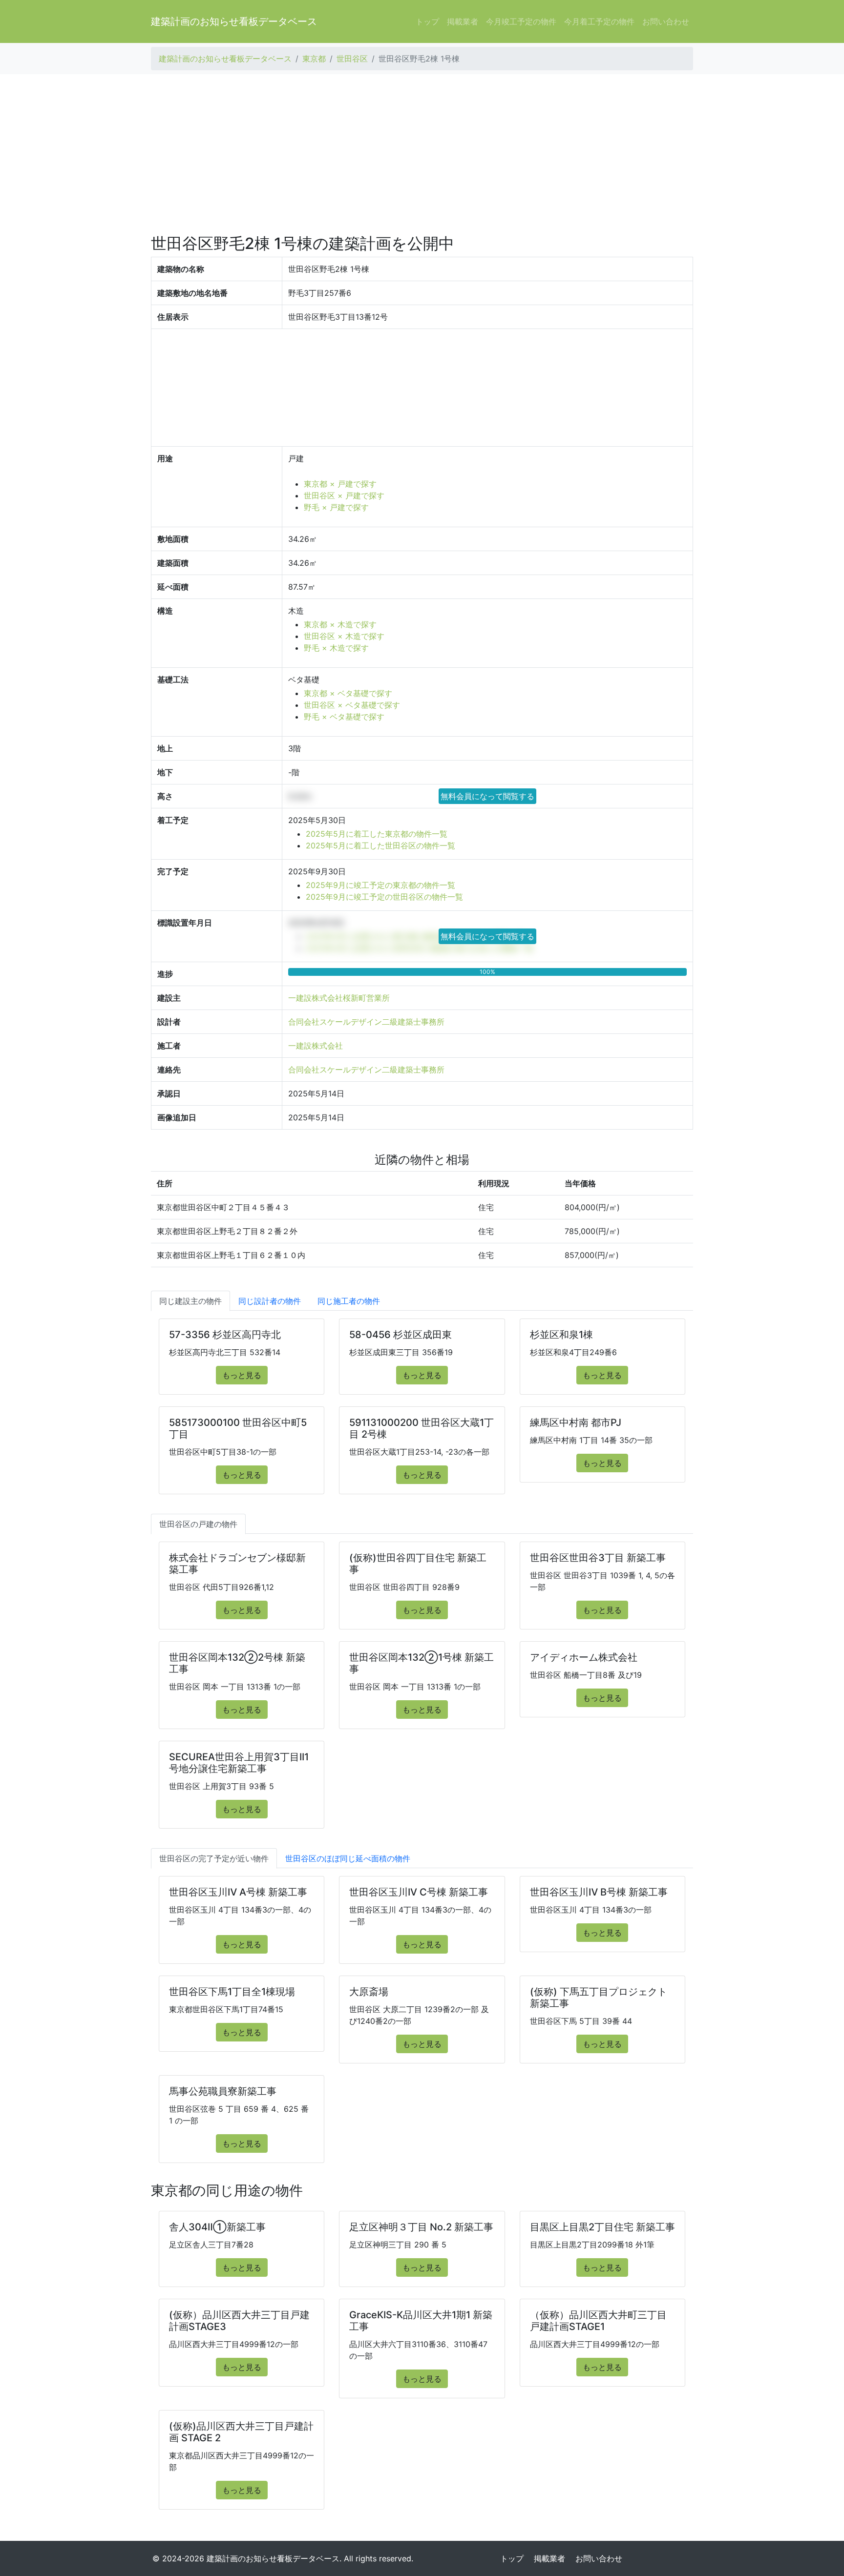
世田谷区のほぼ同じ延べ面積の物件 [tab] (348, 1858)
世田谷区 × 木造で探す (344, 636)
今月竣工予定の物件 (521, 21)
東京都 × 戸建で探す (340, 484)
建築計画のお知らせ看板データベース (234, 21)
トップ (427, 21)
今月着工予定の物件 (599, 21)
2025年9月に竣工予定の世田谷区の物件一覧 (384, 897)
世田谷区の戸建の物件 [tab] (198, 1524)
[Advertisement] (422, 154)
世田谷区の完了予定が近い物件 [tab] (214, 1858)
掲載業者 (463, 21)
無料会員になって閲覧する (487, 796)
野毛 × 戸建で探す (336, 507)
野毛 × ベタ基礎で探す (344, 717)
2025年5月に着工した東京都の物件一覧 (377, 834)
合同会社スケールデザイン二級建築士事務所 (366, 1022)
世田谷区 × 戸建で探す (344, 495)
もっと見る (242, 1375)
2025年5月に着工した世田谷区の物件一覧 (380, 845)
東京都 (314, 59)
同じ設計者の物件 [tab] (270, 1301)
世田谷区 (352, 59)
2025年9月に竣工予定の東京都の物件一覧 (380, 885)
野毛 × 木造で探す (336, 648)
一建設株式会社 (316, 1046)
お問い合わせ (666, 21)
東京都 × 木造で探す (340, 624)
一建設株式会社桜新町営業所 (339, 998)
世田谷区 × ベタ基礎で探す (352, 705)
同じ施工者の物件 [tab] (349, 1301)
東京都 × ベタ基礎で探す (348, 693)
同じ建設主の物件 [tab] (190, 1301)
